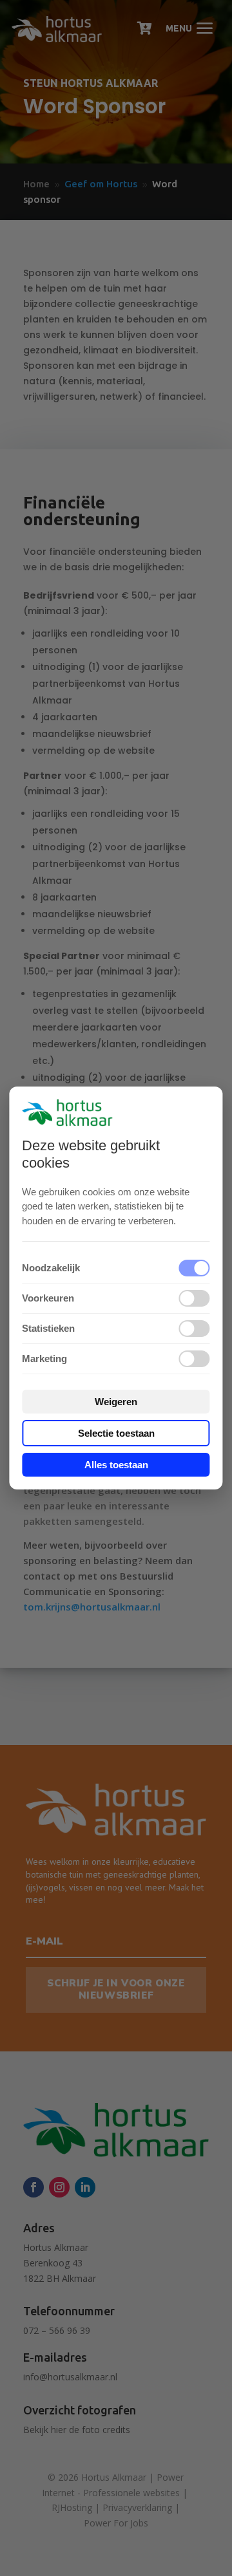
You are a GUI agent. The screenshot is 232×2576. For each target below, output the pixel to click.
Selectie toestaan (116, 1433)
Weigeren (116, 1402)
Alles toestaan (116, 1465)
